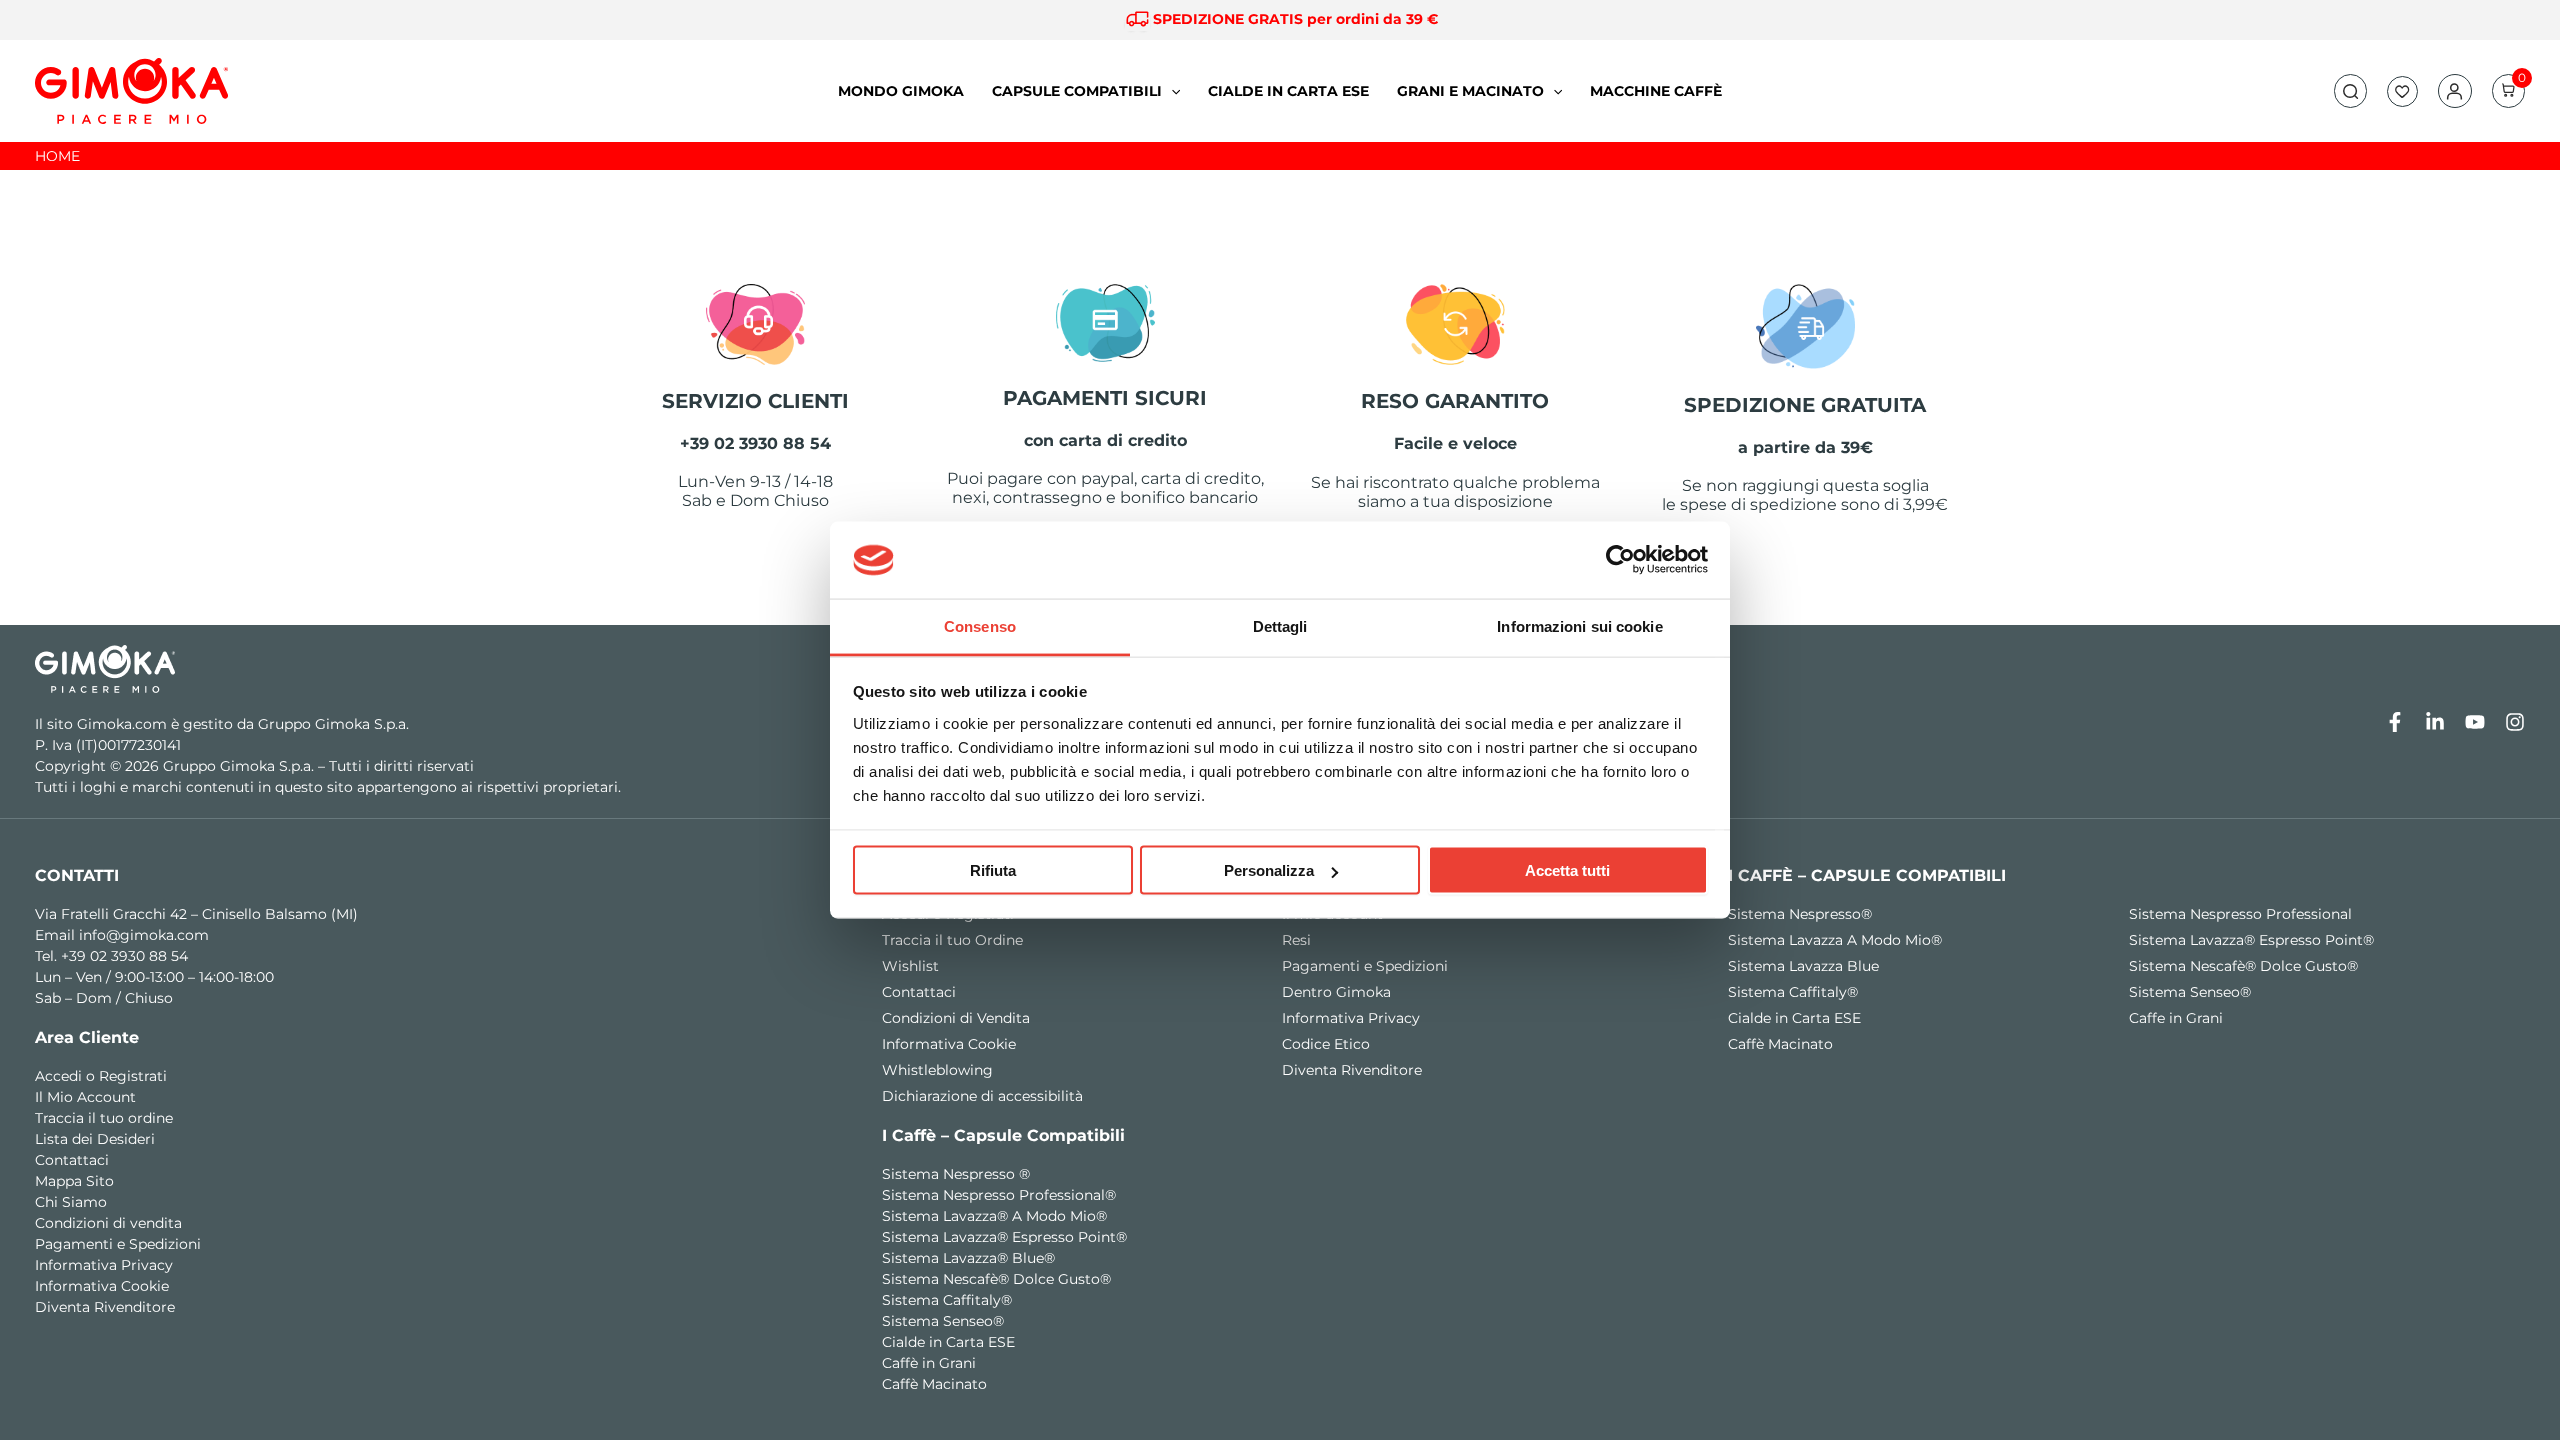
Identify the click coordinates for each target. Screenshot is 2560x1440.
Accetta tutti (1567, 870)
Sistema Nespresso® (1800, 914)
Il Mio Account (85, 1097)
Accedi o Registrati (101, 1076)
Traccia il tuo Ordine (952, 940)
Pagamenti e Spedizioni (118, 1244)
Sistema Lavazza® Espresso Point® (1004, 1237)
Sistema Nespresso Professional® (999, 1195)
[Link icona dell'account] (2454, 91)
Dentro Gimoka (1336, 992)
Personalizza (1269, 870)
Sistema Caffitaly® (947, 1300)
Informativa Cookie (102, 1286)
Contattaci (72, 1160)
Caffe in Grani (2176, 1018)
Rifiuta (993, 870)
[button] (2350, 91)
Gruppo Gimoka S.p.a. (333, 724)
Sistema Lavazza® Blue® (968, 1258)
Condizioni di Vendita (956, 1018)
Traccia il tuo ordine (104, 1118)
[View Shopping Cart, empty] (2508, 91)
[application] (1171, 91)
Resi (1296, 940)
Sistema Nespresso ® (956, 1174)
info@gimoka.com (144, 935)
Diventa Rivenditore (105, 1307)
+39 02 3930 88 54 (124, 956)
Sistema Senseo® (943, 1321)
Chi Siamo (71, 1202)
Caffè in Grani (929, 1363)
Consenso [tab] (980, 625)
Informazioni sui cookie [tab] (1579, 625)
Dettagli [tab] (1280, 625)
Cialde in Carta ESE (948, 1342)
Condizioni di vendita (108, 1223)
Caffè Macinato (934, 1384)
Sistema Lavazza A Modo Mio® (1835, 940)
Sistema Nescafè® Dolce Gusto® (996, 1279)
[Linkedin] (2435, 722)
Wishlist (910, 966)
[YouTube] (2475, 722)
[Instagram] (2515, 722)
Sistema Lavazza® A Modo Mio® (994, 1216)
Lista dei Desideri (95, 1139)
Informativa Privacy (104, 1265)
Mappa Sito (74, 1181)
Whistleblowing (937, 1070)
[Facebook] (2395, 722)
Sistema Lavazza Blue (1803, 966)
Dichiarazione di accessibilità (982, 1096)
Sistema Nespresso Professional (2240, 914)
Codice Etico (1326, 1044)
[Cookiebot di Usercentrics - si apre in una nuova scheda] (1620, 560)
